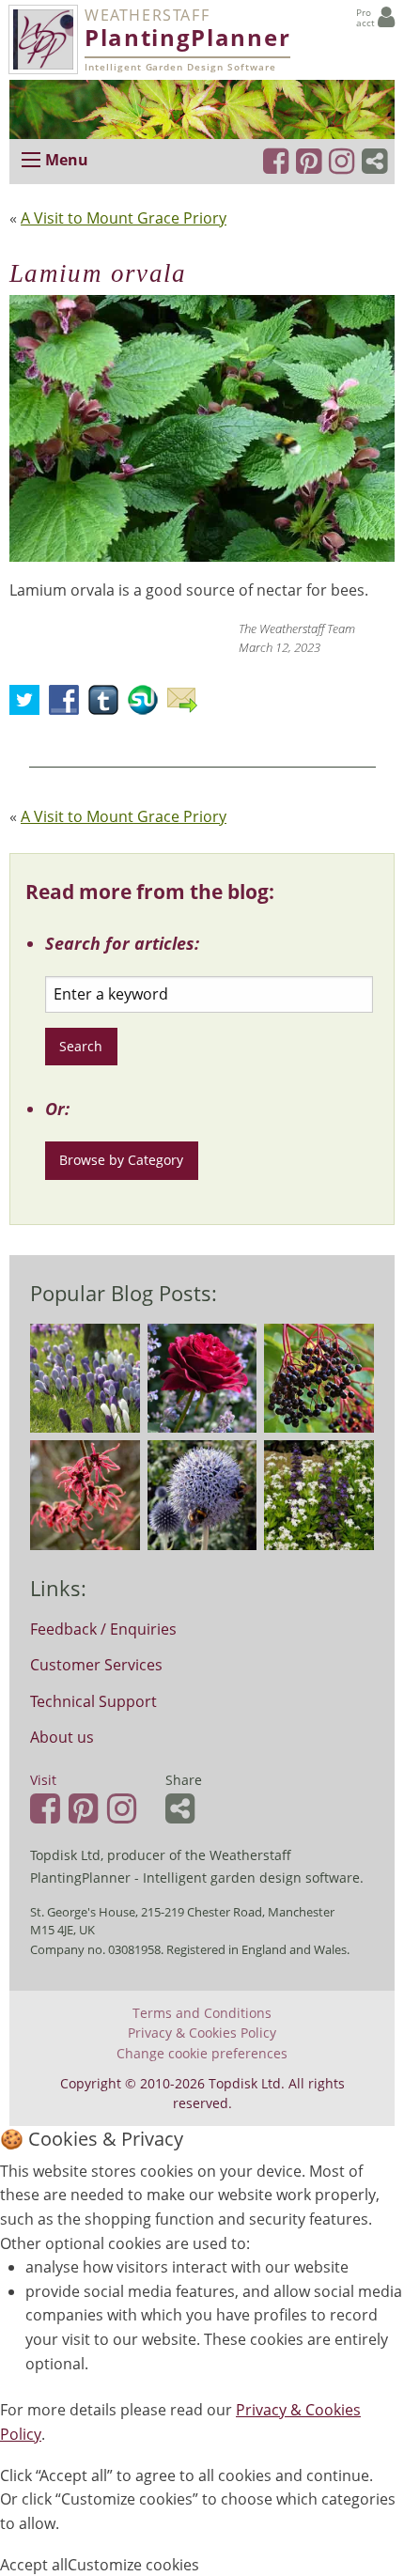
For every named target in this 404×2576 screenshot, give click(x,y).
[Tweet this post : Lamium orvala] (29, 706)
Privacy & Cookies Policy (202, 2033)
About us (62, 1737)
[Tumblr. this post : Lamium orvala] (108, 706)
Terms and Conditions (202, 2013)
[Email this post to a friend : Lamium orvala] (187, 706)
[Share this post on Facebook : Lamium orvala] (69, 706)
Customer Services (96, 1665)
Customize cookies (133, 2565)
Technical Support (93, 1701)
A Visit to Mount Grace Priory (124, 218)
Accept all (34, 2565)
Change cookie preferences (202, 2054)
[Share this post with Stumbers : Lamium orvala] (148, 706)
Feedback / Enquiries (103, 1629)
